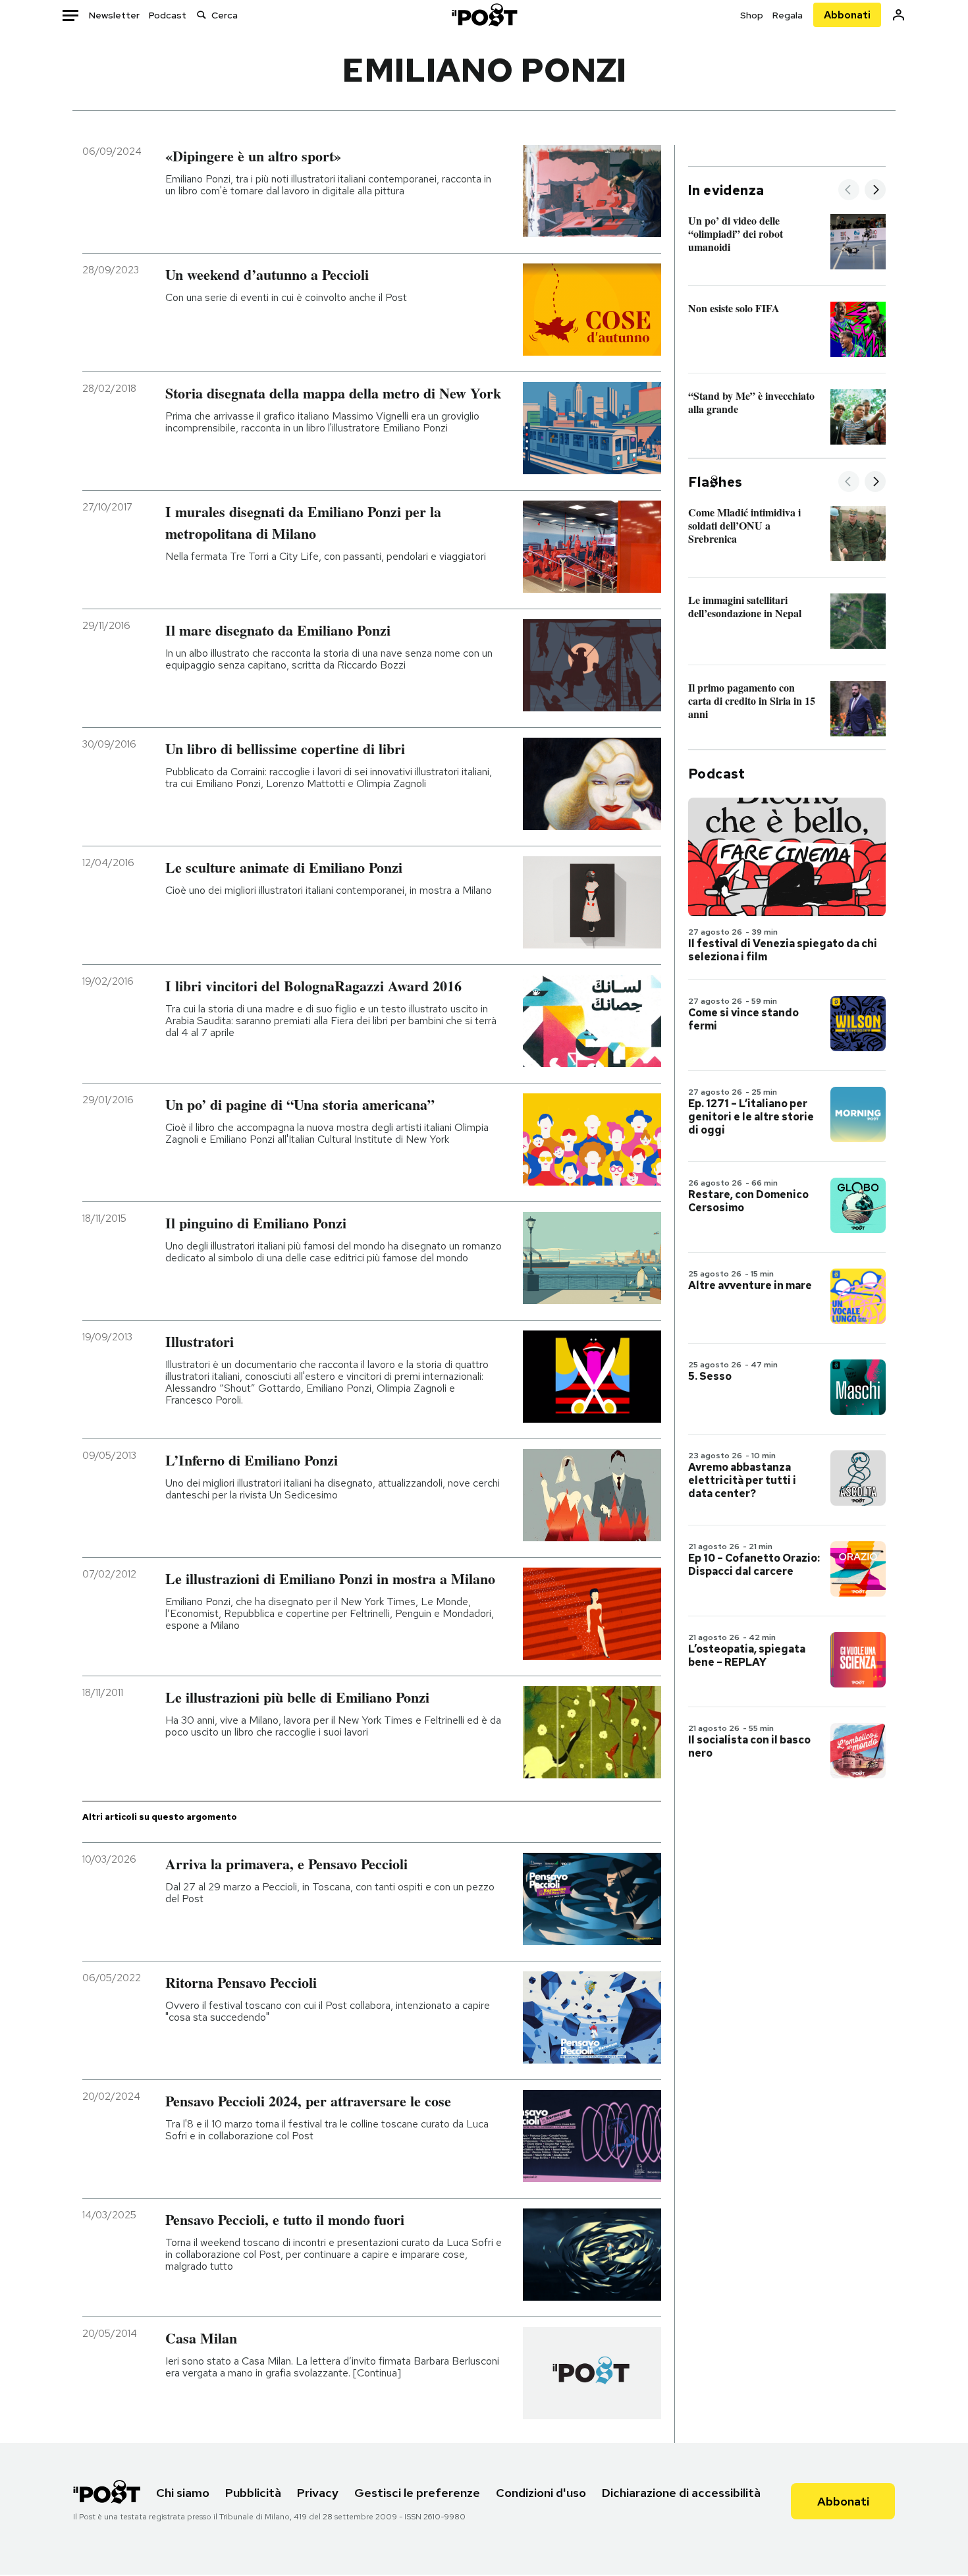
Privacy (318, 2493)
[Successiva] (875, 191)
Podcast (168, 15)
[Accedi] (899, 15)
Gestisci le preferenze (417, 2493)
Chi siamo (183, 2493)
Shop (752, 15)
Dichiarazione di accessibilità (681, 2493)
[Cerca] (202, 15)
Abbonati (847, 15)
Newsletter (114, 15)
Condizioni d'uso (541, 2493)
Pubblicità (253, 2493)
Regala (788, 15)
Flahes (715, 482)
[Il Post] (484, 15)
